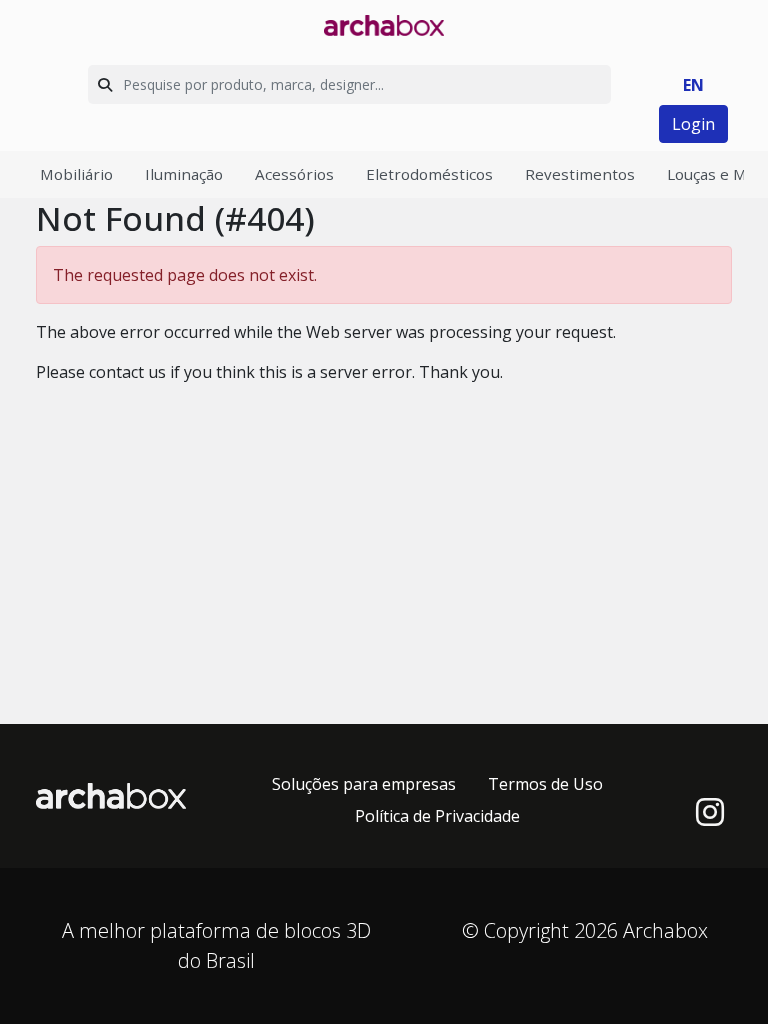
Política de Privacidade (437, 816)
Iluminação (184, 174)
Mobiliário (76, 174)
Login (693, 124)
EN (693, 85)
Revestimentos (580, 174)
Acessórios (294, 174)
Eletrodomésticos (429, 174)
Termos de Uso (545, 784)
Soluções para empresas (364, 784)
